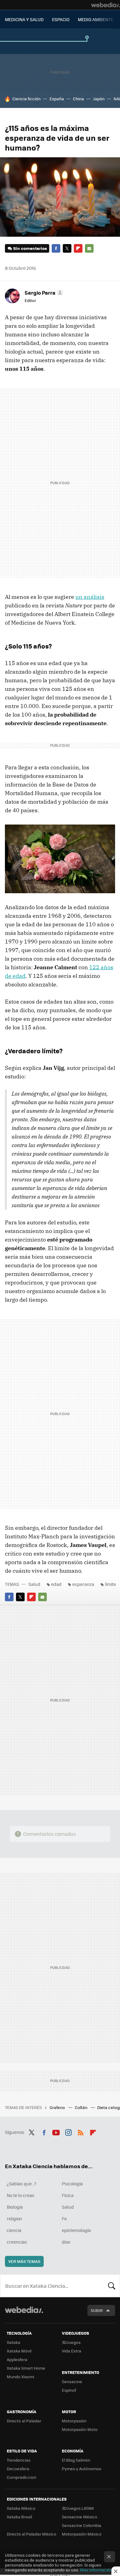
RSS (81, 2131)
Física (68, 2195)
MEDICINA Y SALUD (24, 19)
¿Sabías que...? (22, 2184)
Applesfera (17, 2359)
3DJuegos (71, 2342)
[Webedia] (106, 5)
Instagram (68, 2131)
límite (110, 1584)
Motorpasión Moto (80, 2429)
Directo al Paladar (24, 2421)
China (78, 99)
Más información (96, 2570)
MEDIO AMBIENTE (96, 19)
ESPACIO (61, 19)
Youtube (56, 2131)
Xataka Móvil (19, 2351)
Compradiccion (22, 2477)
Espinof (69, 2390)
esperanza (83, 1584)
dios (66, 2242)
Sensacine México (80, 2517)
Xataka (14, 2342)
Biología (15, 2207)
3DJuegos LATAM (78, 2508)
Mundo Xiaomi (20, 2377)
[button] (43, 293)
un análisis (90, 597)
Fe (64, 2218)
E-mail (89, 248)
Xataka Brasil (19, 2517)
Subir (97, 2310)
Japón (99, 99)
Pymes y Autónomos (82, 2469)
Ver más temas (24, 2261)
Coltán (82, 2107)
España (57, 99)
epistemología (76, 2230)
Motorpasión (74, 2421)
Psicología (72, 2184)
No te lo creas (21, 2195)
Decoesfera (18, 2469)
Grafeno (58, 2107)
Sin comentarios (30, 248)
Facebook (56, 248)
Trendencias (19, 2460)
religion (14, 2218)
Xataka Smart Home (26, 2368)
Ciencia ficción (26, 99)
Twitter (67, 248)
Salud (34, 1584)
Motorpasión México (82, 2534)
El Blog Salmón (76, 2460)
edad (56, 1584)
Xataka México (21, 2508)
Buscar (112, 2286)
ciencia (14, 2230)
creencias (17, 2242)
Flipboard (78, 248)
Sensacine (72, 2381)
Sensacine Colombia (82, 2525)
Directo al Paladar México (32, 2534)
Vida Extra (72, 2351)
